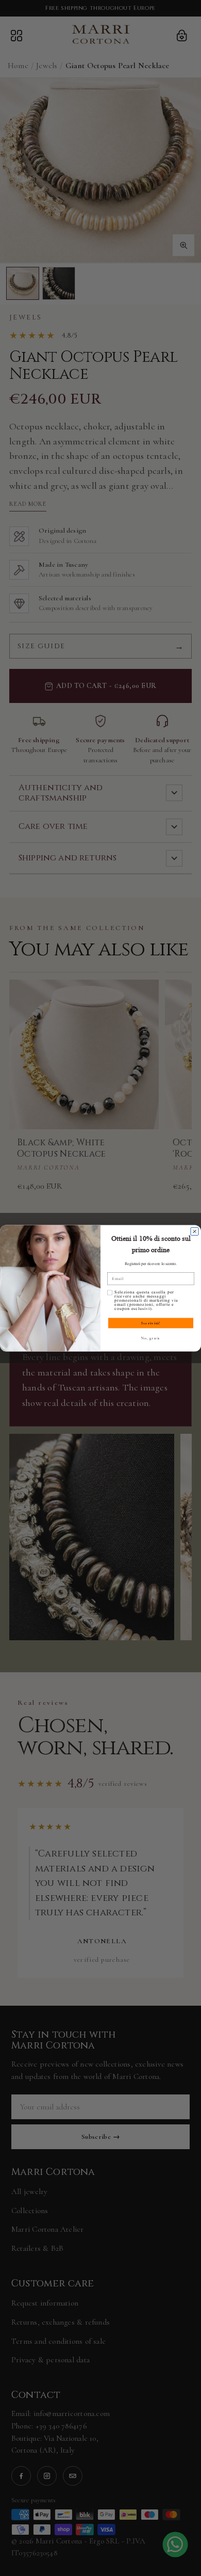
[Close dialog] (195, 1231)
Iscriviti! (151, 1323)
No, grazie (151, 1338)
